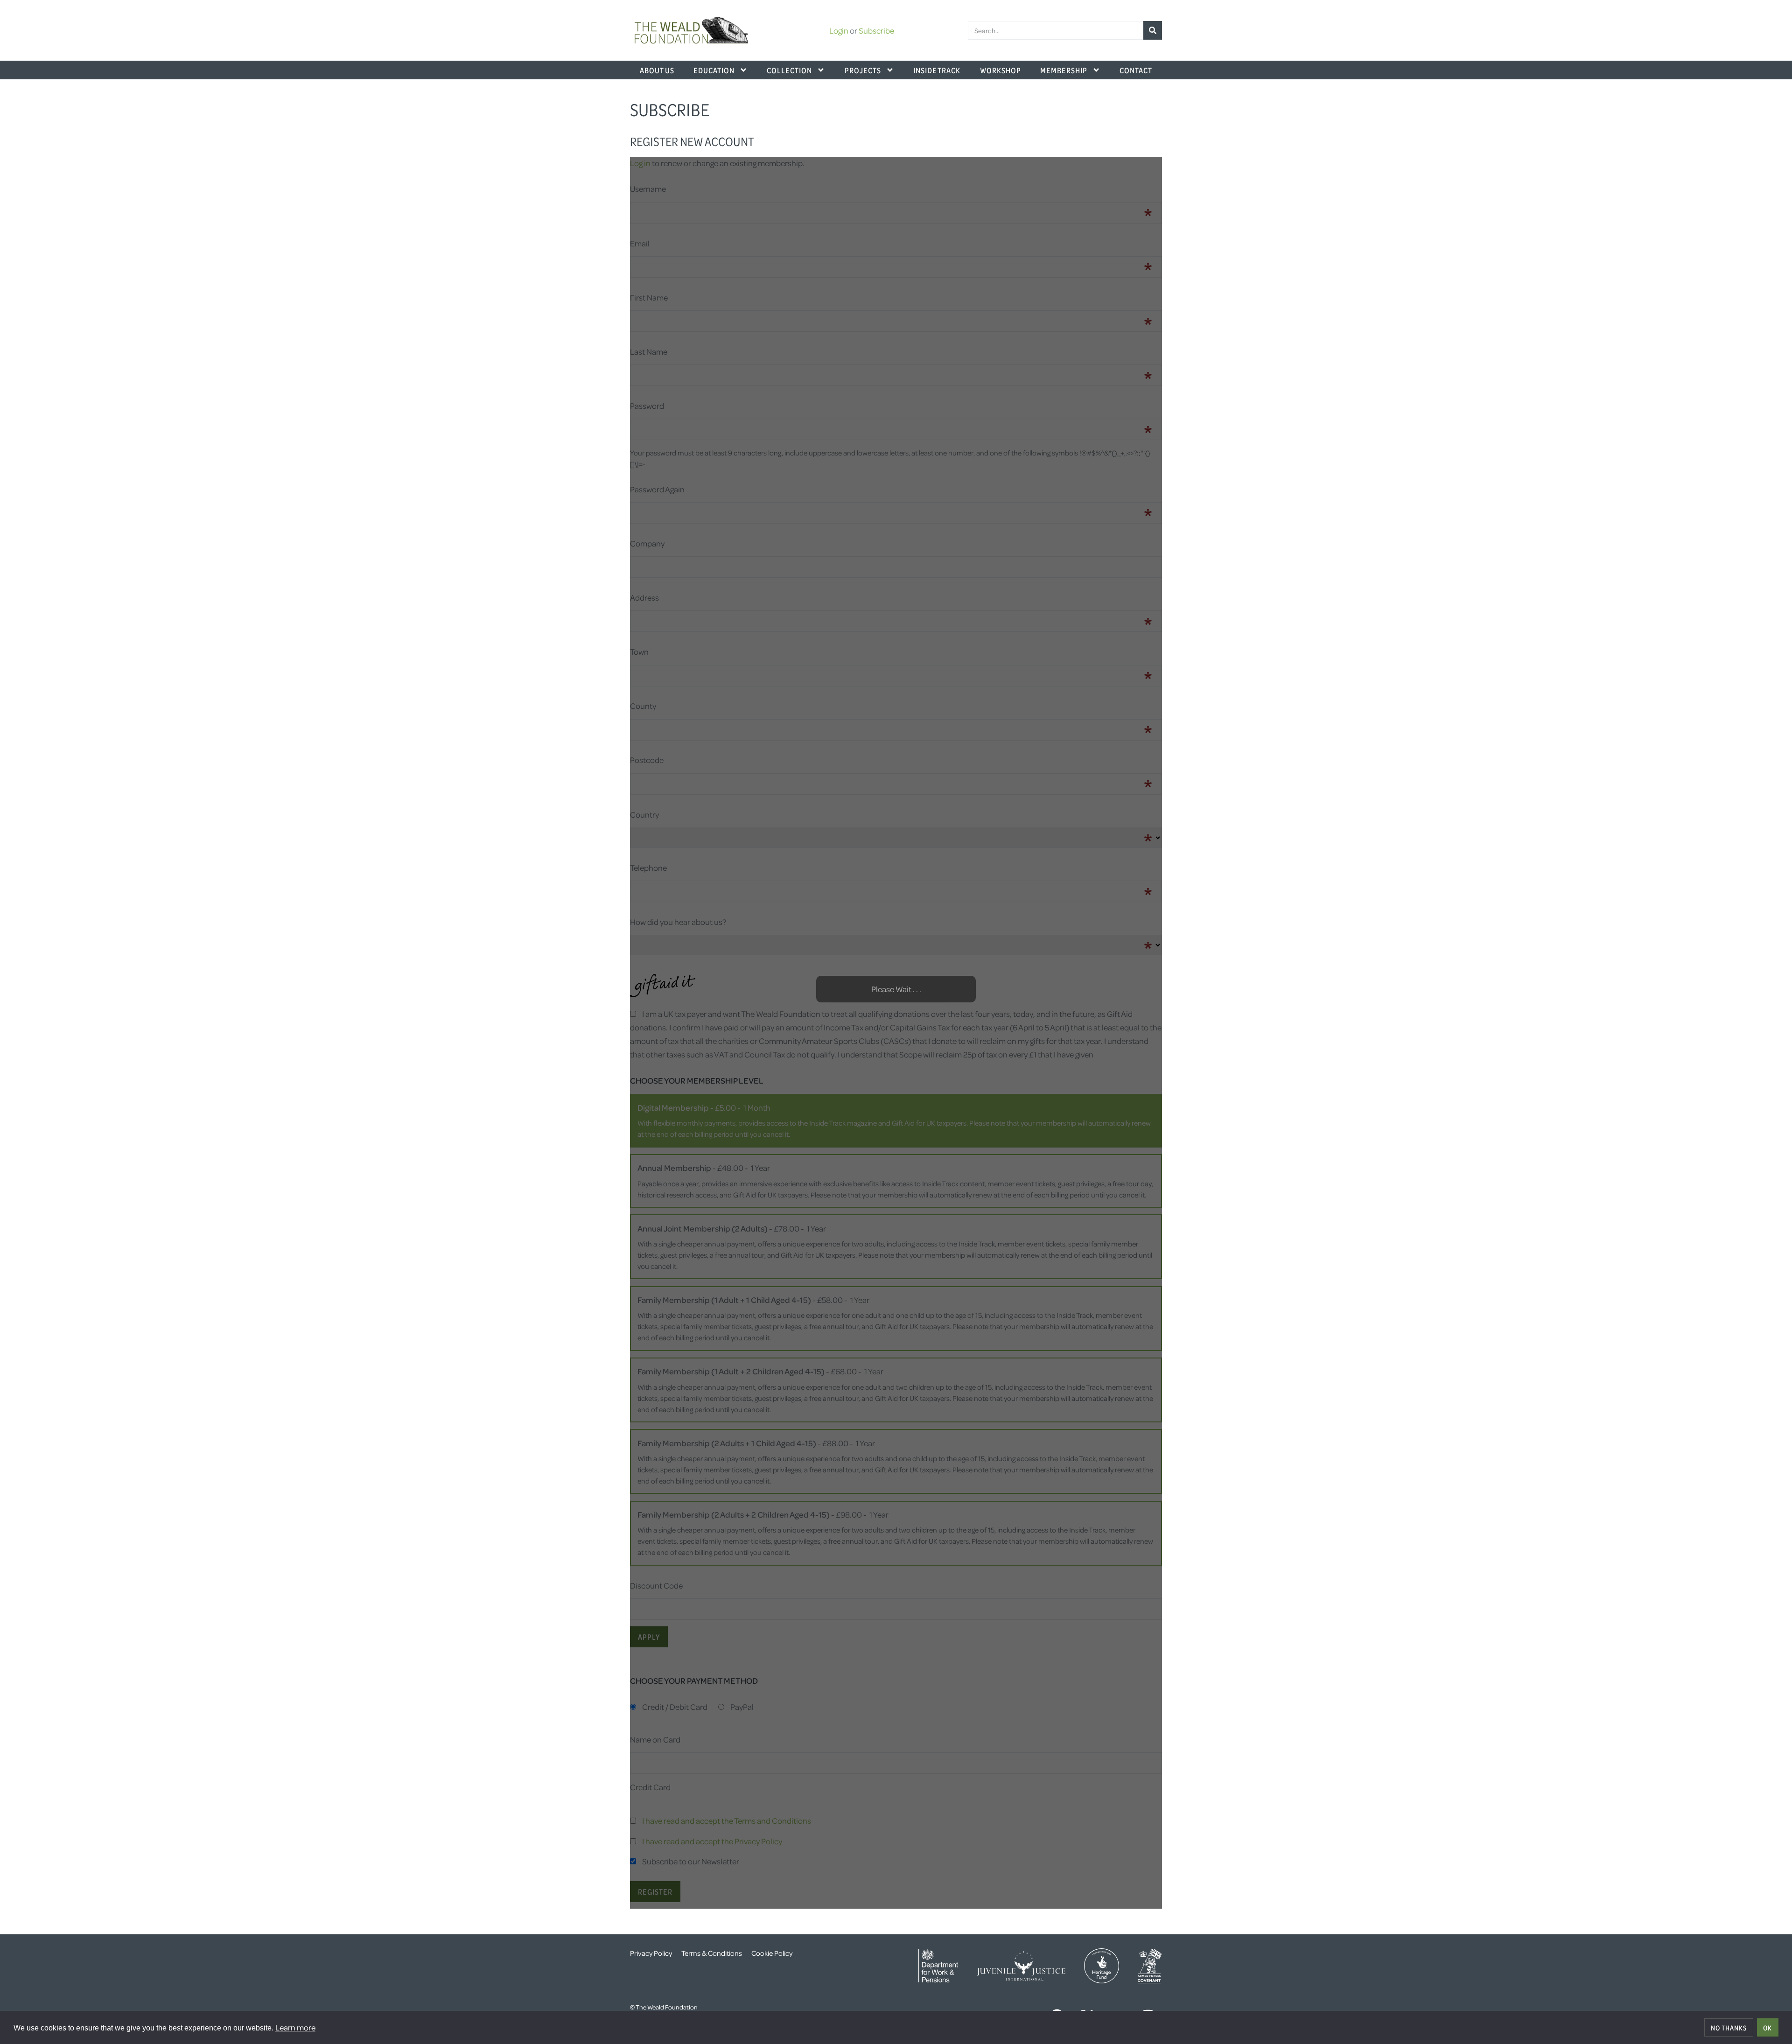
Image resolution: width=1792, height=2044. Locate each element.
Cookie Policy (772, 1953)
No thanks (1729, 2028)
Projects (863, 70)
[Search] (1153, 30)
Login (839, 30)
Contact (1136, 70)
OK (1767, 2028)
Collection (789, 70)
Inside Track (937, 70)
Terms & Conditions (712, 1953)
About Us (657, 70)
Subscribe (876, 30)
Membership (1064, 70)
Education (714, 70)
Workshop (1001, 70)
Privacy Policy (651, 1953)
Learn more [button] (295, 2027)
